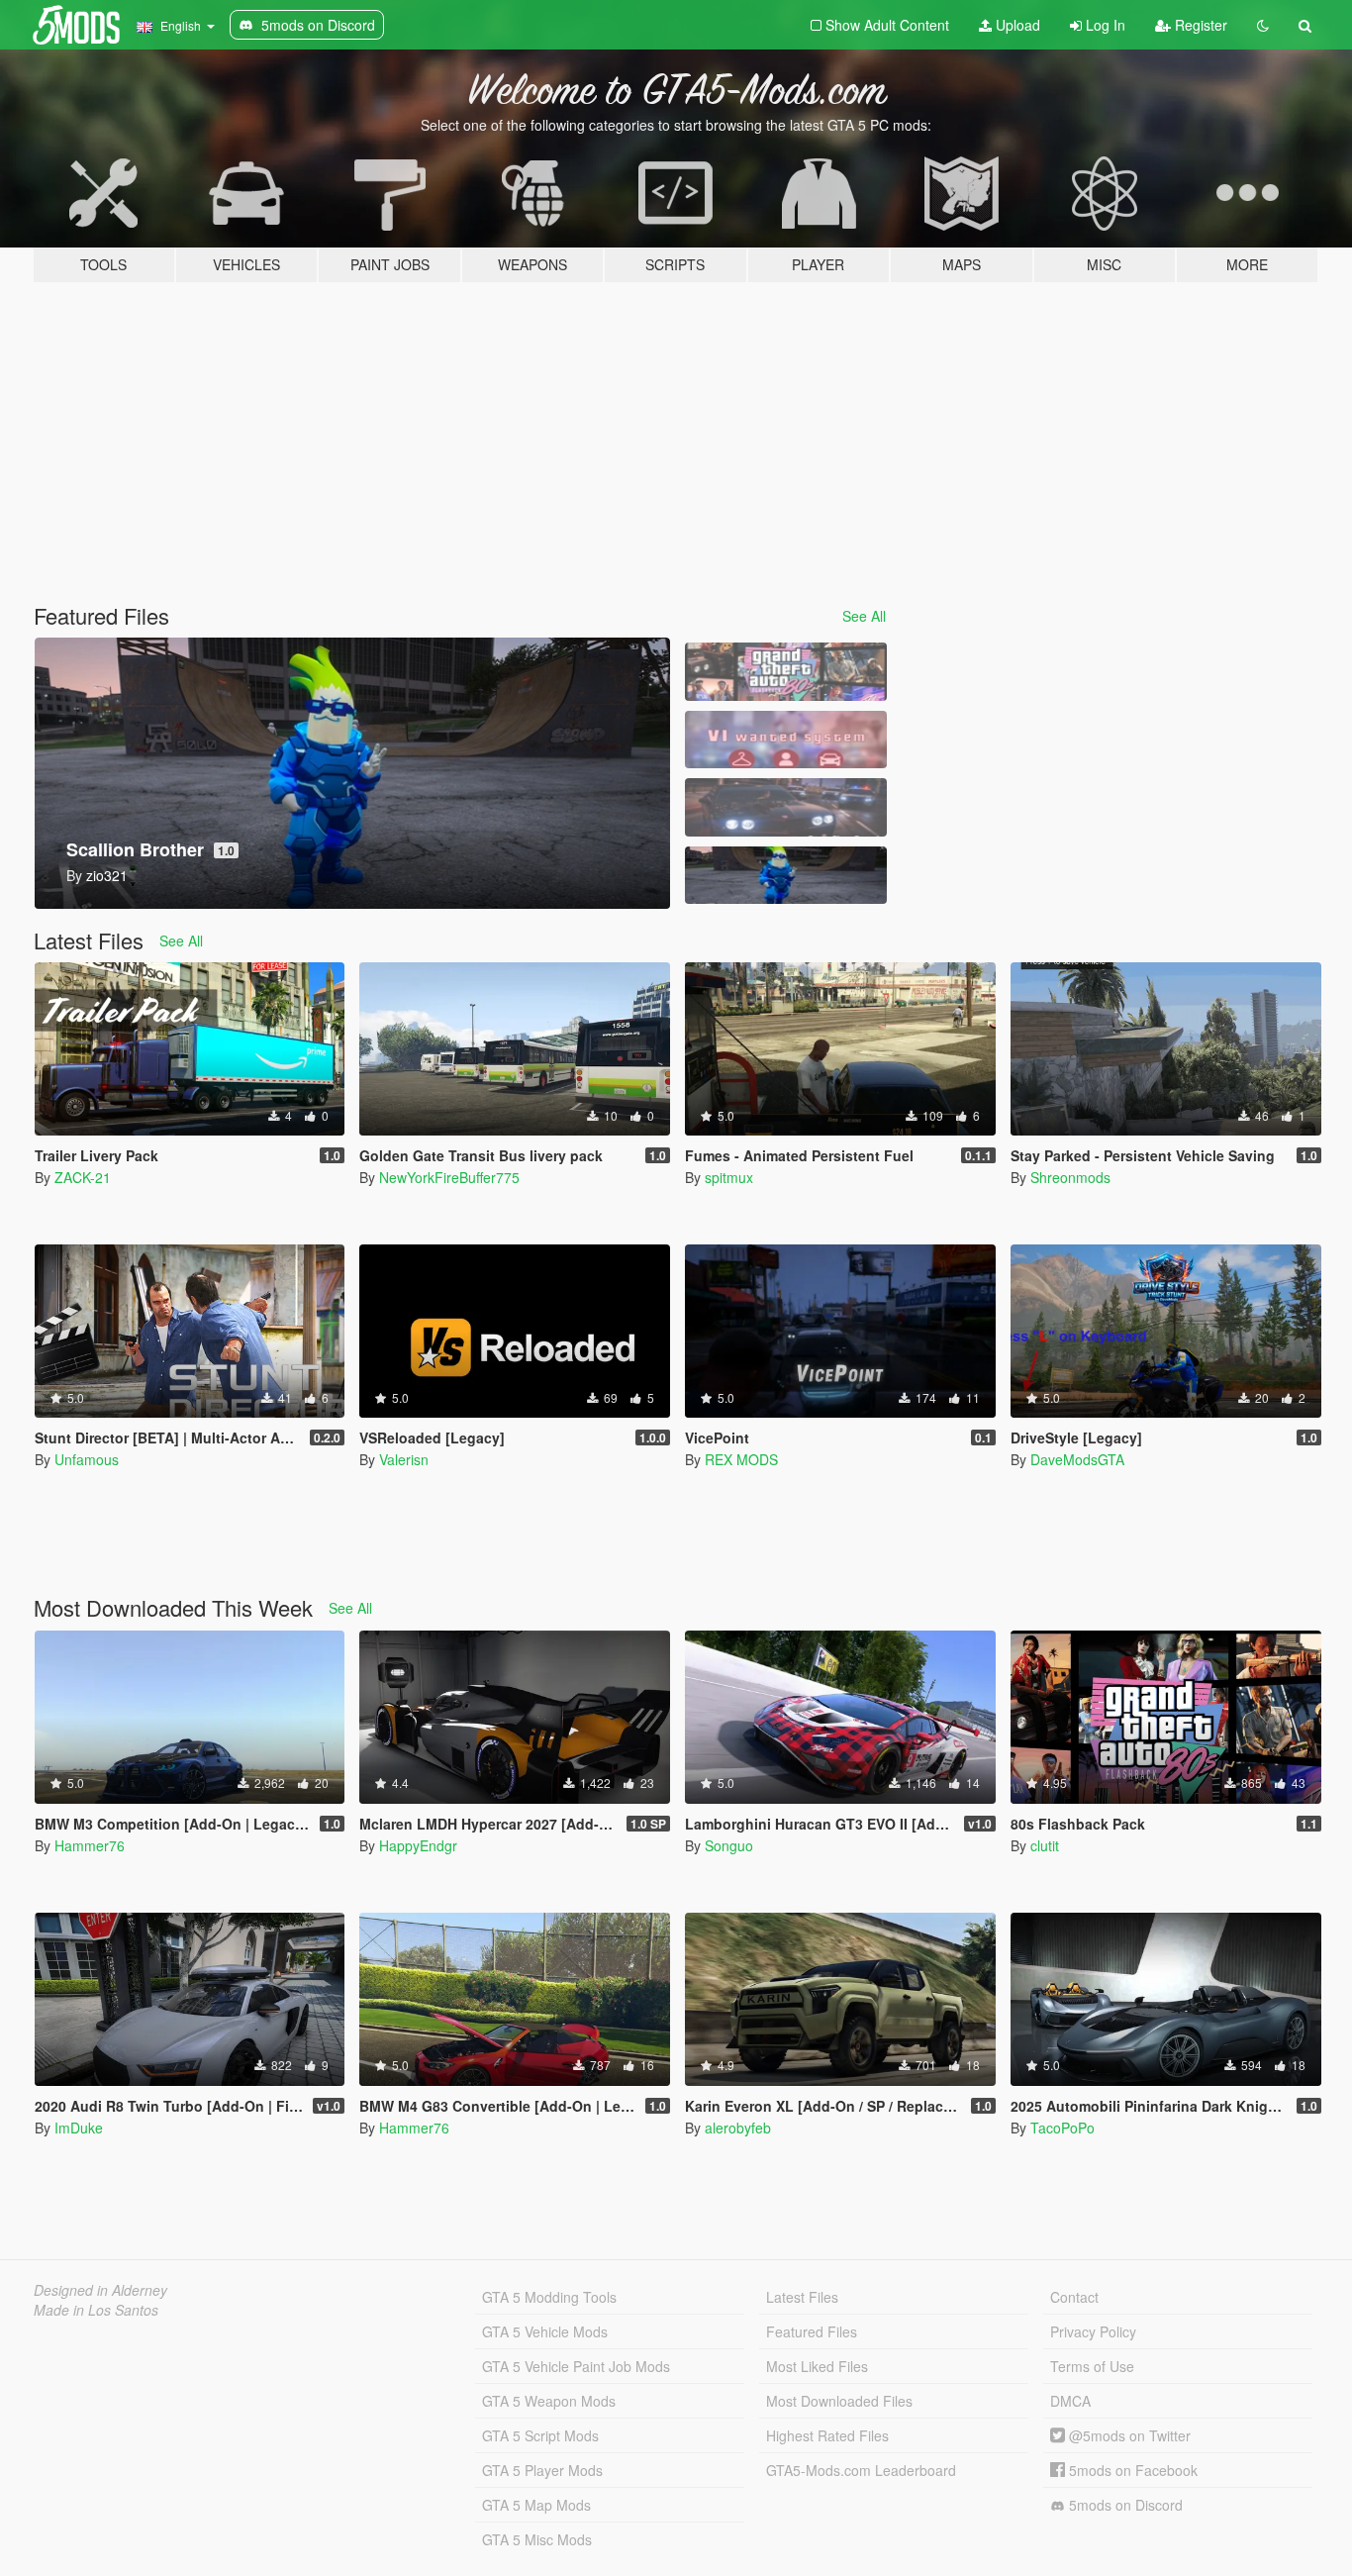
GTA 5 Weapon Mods (549, 2401)
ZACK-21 (83, 1177)
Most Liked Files (817, 2366)
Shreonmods (1070, 1177)
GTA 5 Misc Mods (537, 2539)
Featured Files (812, 2331)
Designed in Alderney (100, 2290)
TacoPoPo (1062, 2128)
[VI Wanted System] (786, 740)
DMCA (1070, 2401)
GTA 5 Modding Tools (549, 2297)
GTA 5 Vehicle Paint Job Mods (576, 2366)
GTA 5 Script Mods (540, 2435)
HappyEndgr (418, 1845)
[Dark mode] (1263, 25)
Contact (1074, 2297)
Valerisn (404, 1459)
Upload (1016, 25)
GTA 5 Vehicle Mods (545, 2331)
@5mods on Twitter (1128, 2435)
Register (1199, 25)
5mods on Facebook (1131, 2470)
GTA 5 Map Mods (536, 2505)
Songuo (729, 1845)
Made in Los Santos (96, 2310)
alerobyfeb (738, 2128)
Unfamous (87, 1459)
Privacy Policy (1093, 2331)
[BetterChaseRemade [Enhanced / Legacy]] (786, 807)
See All (864, 616)
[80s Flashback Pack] (786, 672)
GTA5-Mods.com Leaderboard (861, 2470)
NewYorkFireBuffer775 (449, 1177)
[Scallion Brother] (786, 876)
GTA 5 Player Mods (542, 2470)
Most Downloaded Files (839, 2401)
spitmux (729, 1177)
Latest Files (802, 2297)
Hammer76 (90, 1845)
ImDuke (79, 2128)
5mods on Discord (1124, 2505)
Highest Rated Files (827, 2435)
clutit (1045, 1845)
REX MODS (741, 1459)
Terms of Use (1092, 2366)
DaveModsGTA (1077, 1459)
